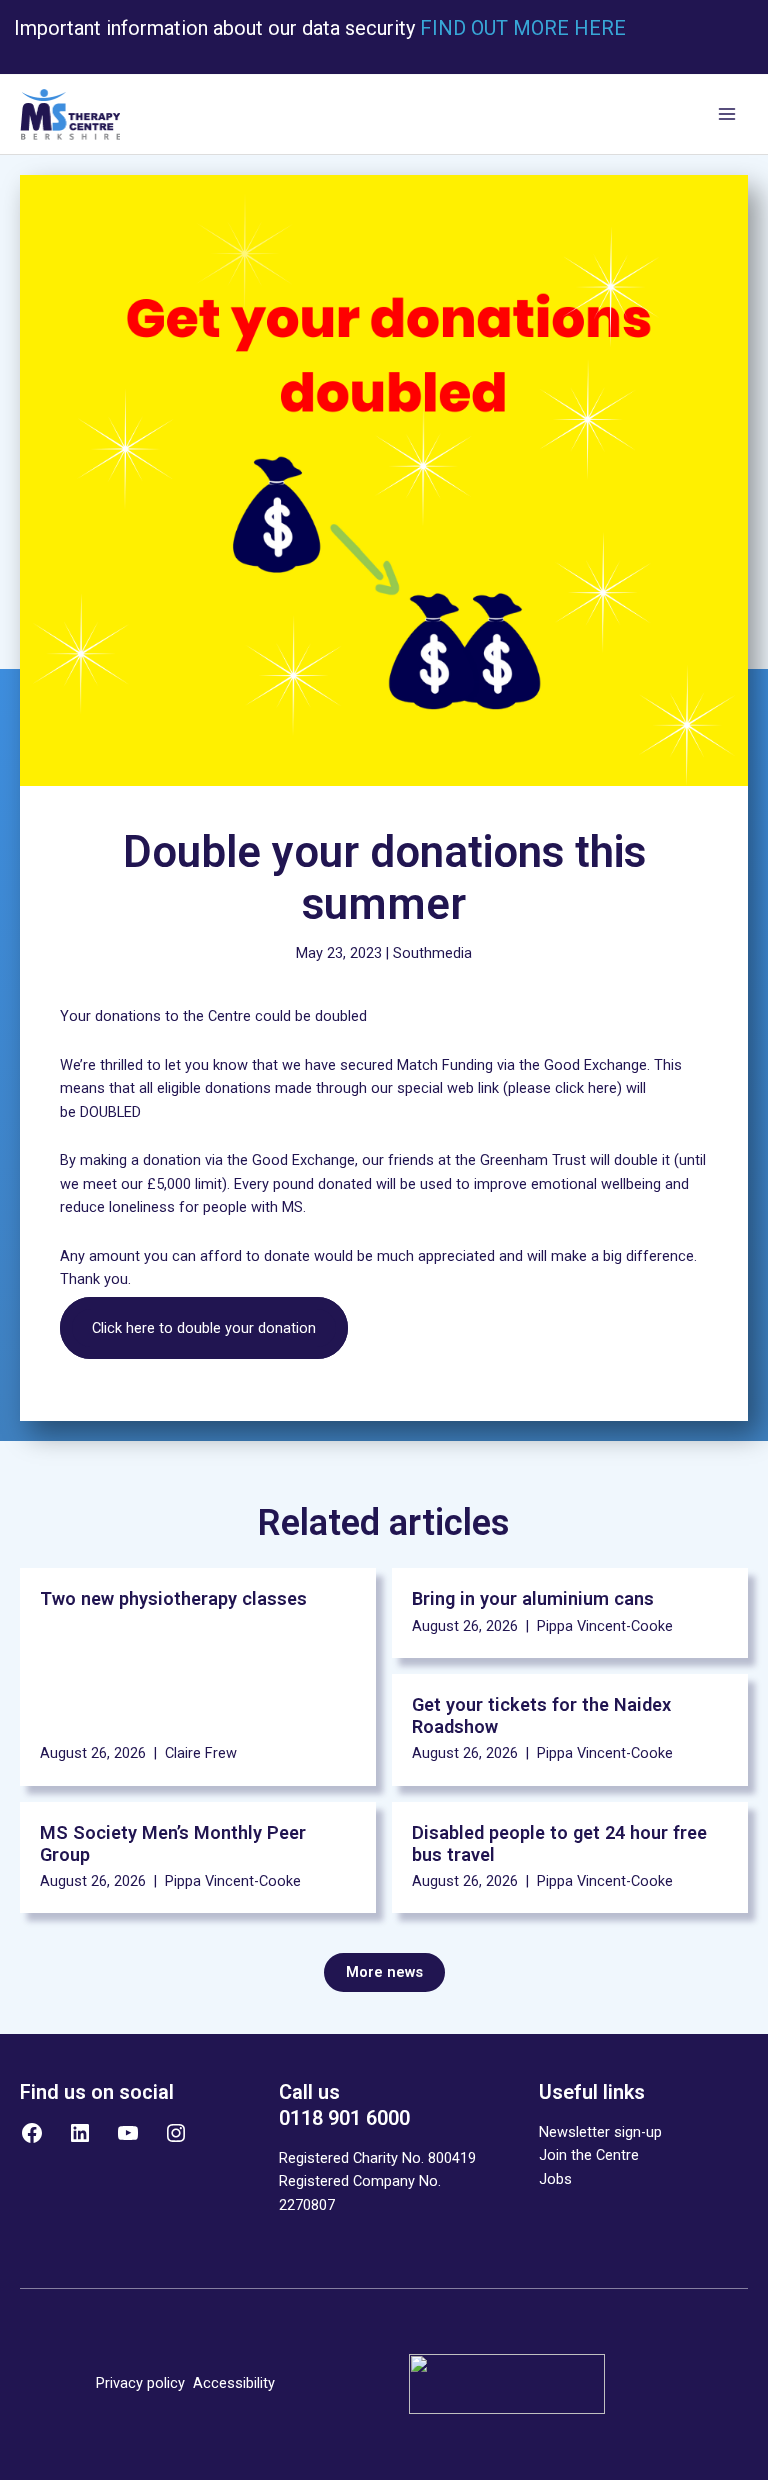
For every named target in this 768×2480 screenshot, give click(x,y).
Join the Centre (589, 2155)
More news (384, 1972)
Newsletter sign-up (600, 2132)
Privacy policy (140, 2383)
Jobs (555, 2179)
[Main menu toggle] (727, 115)
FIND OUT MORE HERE (520, 28)
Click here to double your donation (204, 1328)
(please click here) (562, 1088)
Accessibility (234, 2383)
